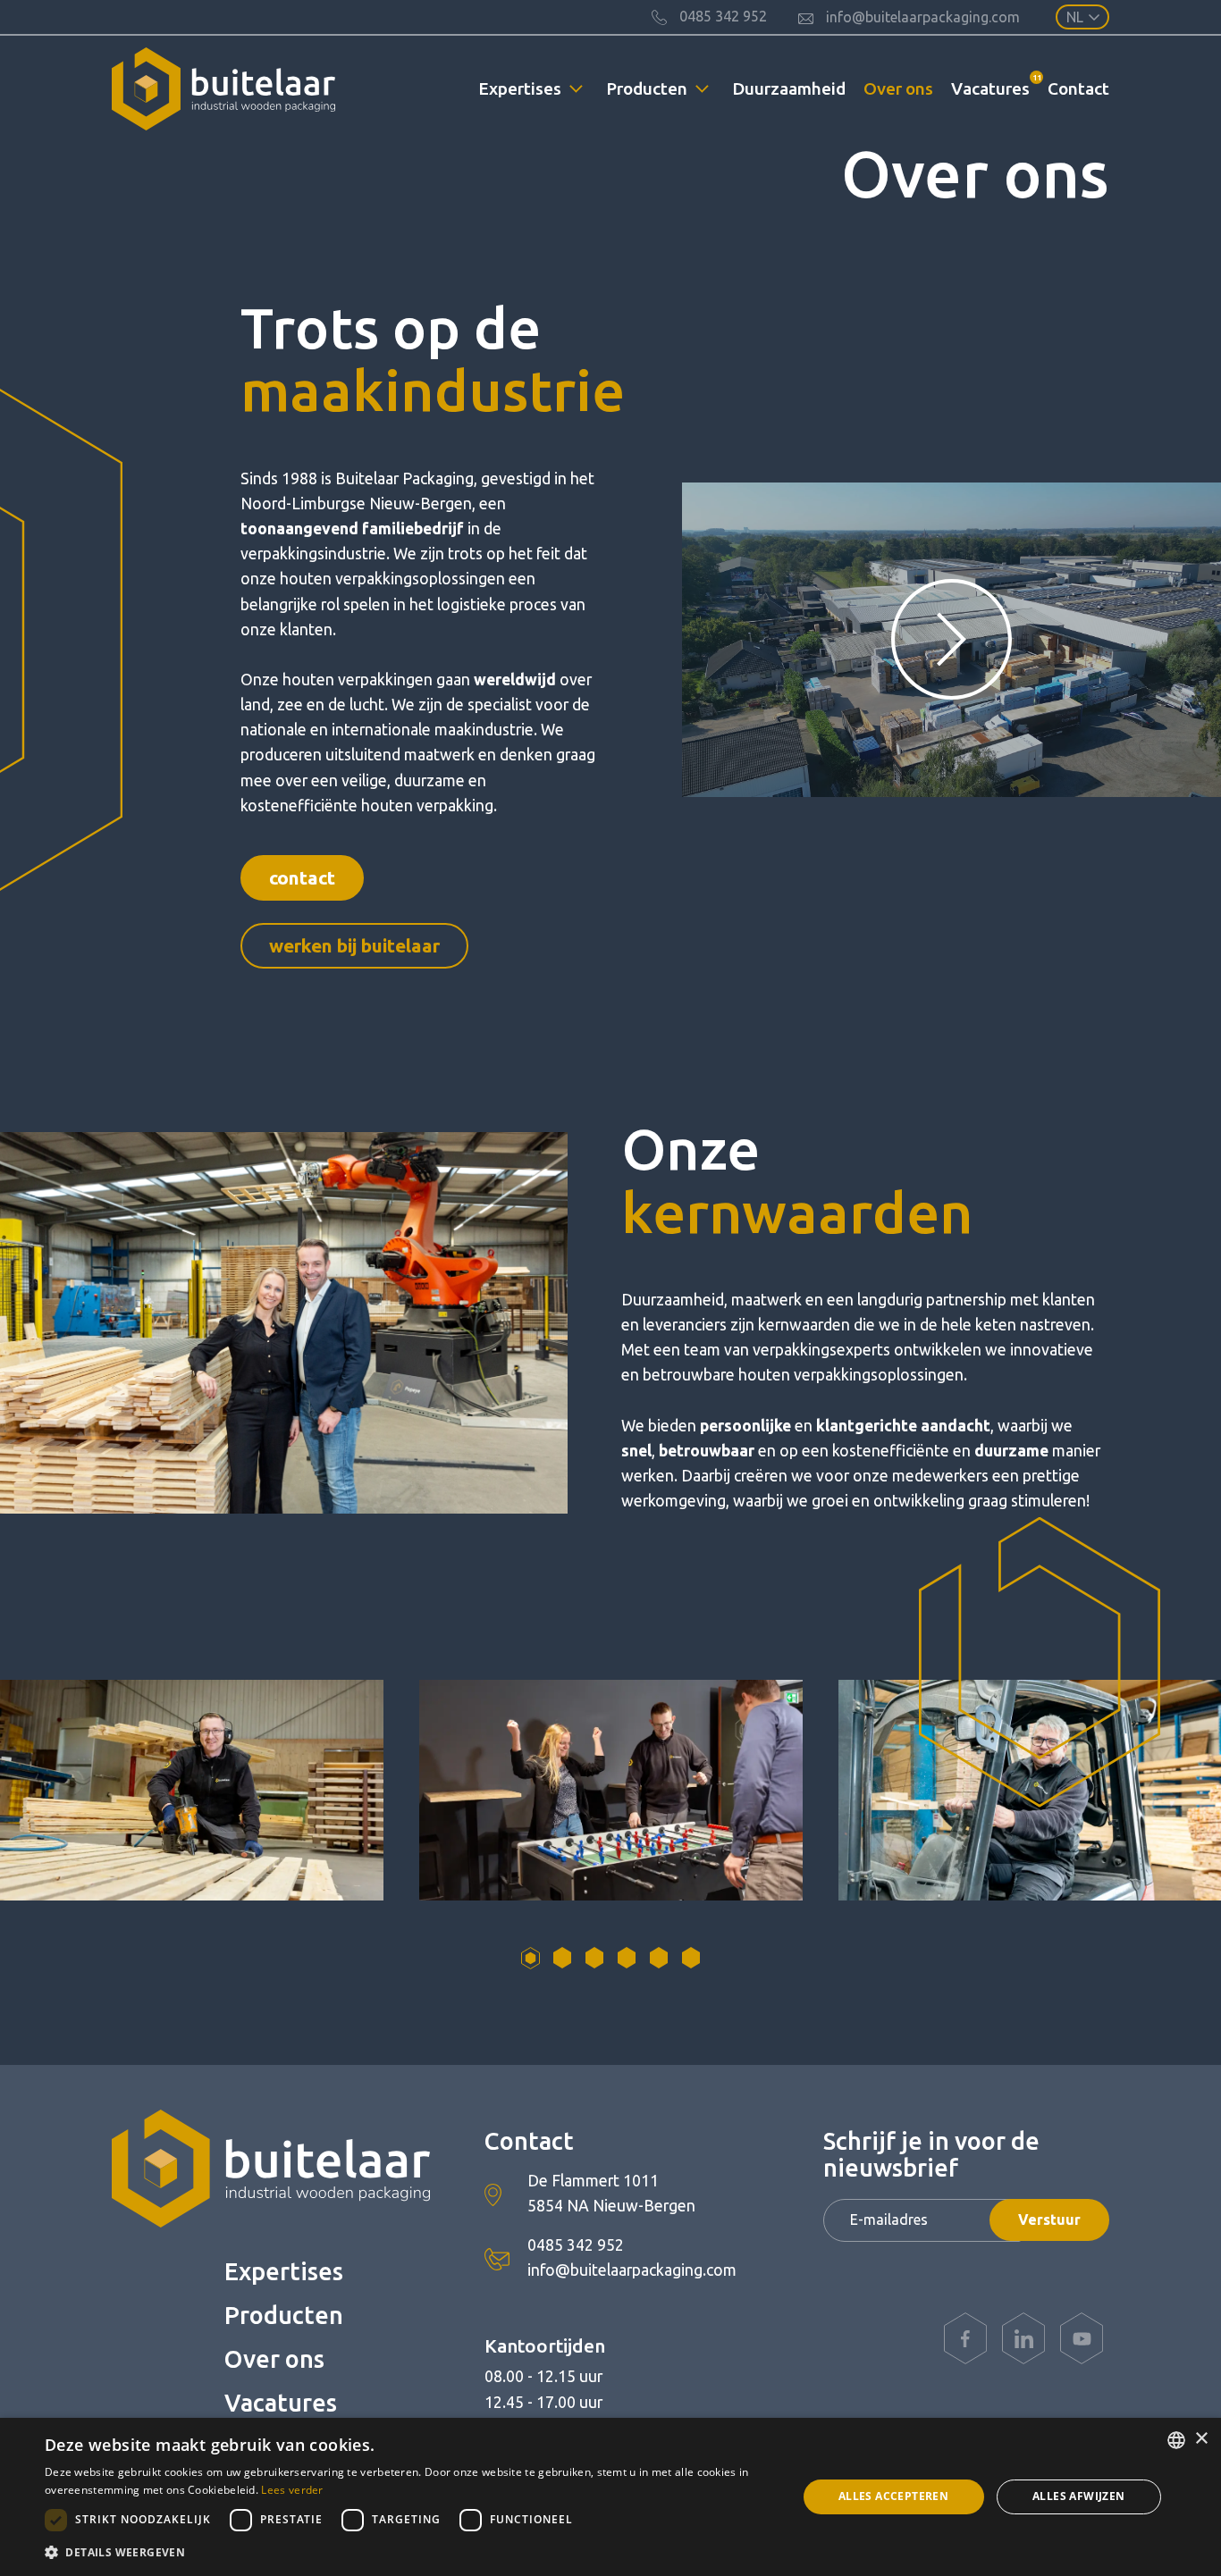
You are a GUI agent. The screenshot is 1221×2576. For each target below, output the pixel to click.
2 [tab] (562, 1958)
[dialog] (610, 2497)
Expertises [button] (520, 88)
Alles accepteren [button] (893, 2496)
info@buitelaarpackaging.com (632, 2270)
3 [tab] (594, 1958)
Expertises (284, 2271)
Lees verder (292, 2490)
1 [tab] (530, 1958)
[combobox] (1176, 2440)
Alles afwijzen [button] (1079, 2496)
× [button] (1201, 2439)
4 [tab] (627, 1958)
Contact (1078, 88)
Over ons (898, 88)
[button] (409, 2552)
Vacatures (995, 85)
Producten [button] (647, 88)
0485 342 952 (576, 2245)
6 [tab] (691, 1958)
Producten (284, 2315)
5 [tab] (659, 1958)
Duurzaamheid (789, 88)
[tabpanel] (611, 1790)
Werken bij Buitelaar (354, 946)
